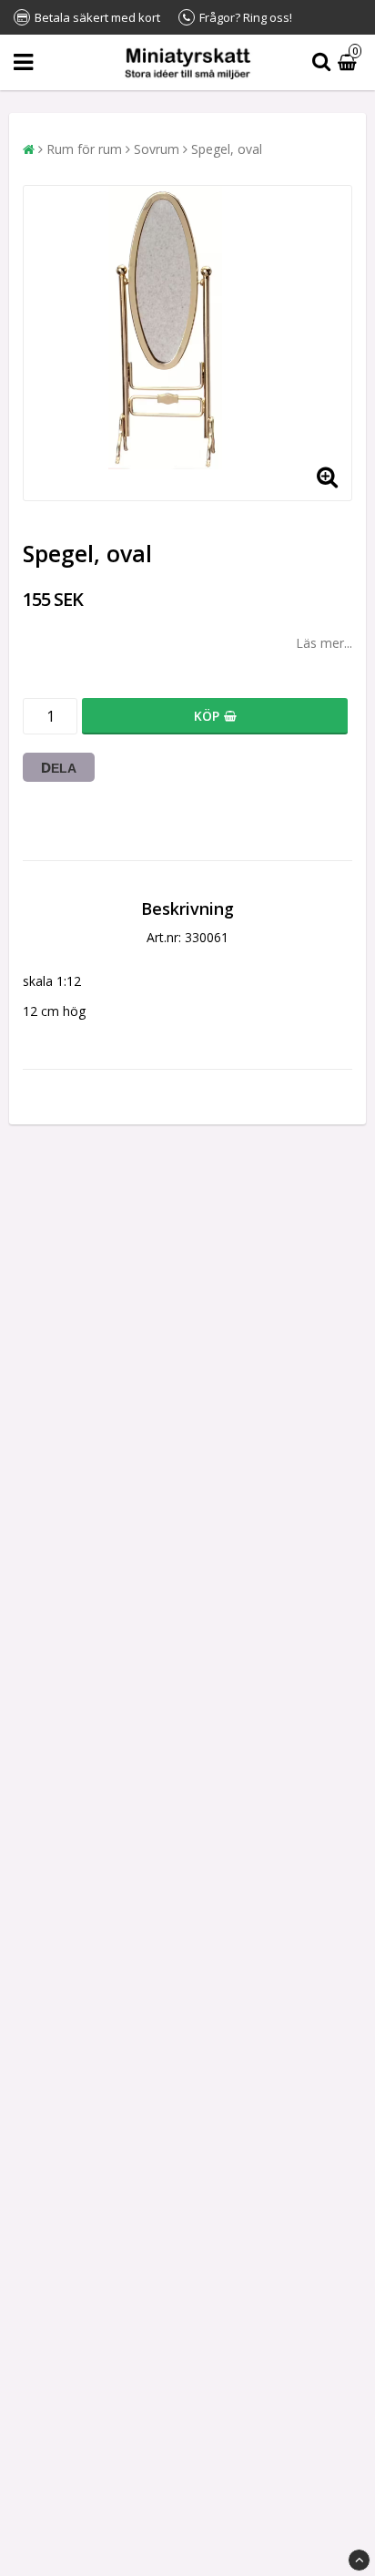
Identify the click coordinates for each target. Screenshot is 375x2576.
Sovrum (157, 149)
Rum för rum (84, 149)
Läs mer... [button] (324, 643)
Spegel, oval (227, 149)
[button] (350, 62)
